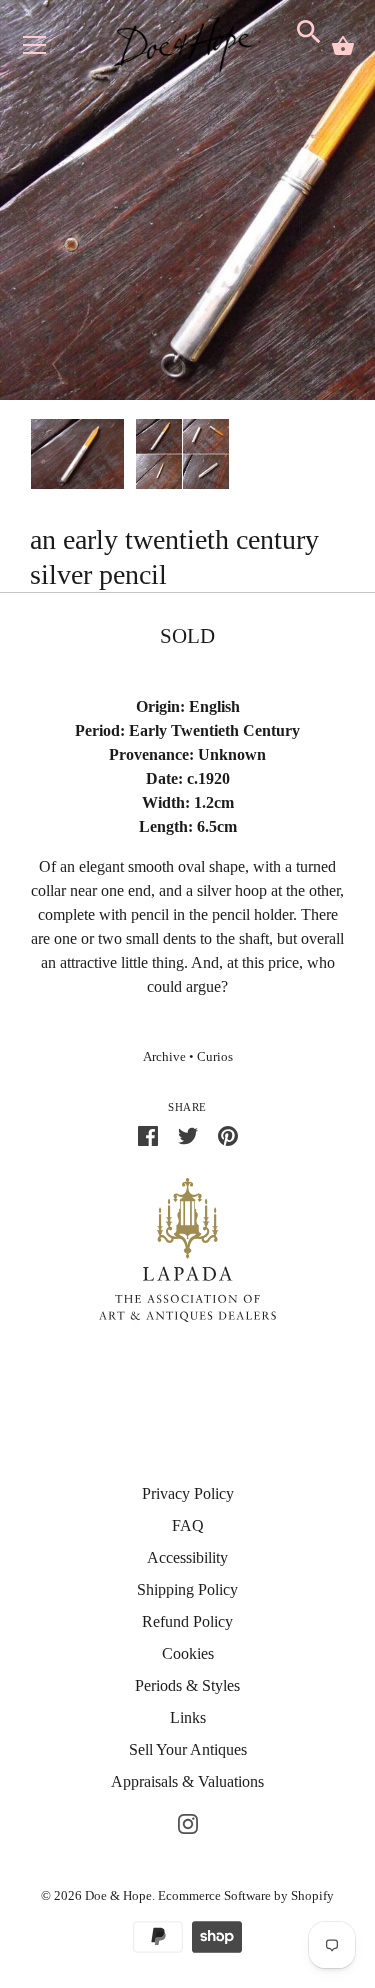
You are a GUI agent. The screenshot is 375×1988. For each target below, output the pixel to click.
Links (188, 1717)
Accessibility (187, 1557)
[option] (77, 457)
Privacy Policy (188, 1493)
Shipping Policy (187, 1589)
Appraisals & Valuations (187, 1781)
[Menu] (35, 49)
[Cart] (343, 46)
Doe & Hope (118, 1895)
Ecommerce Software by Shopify (246, 1895)
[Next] (345, 457)
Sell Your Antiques (188, 1749)
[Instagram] (188, 1821)
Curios (215, 1057)
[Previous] (30, 457)
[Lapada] (187, 1248)
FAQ (188, 1525)
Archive (164, 1057)
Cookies (188, 1653)
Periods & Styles (187, 1685)
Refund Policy (187, 1621)
